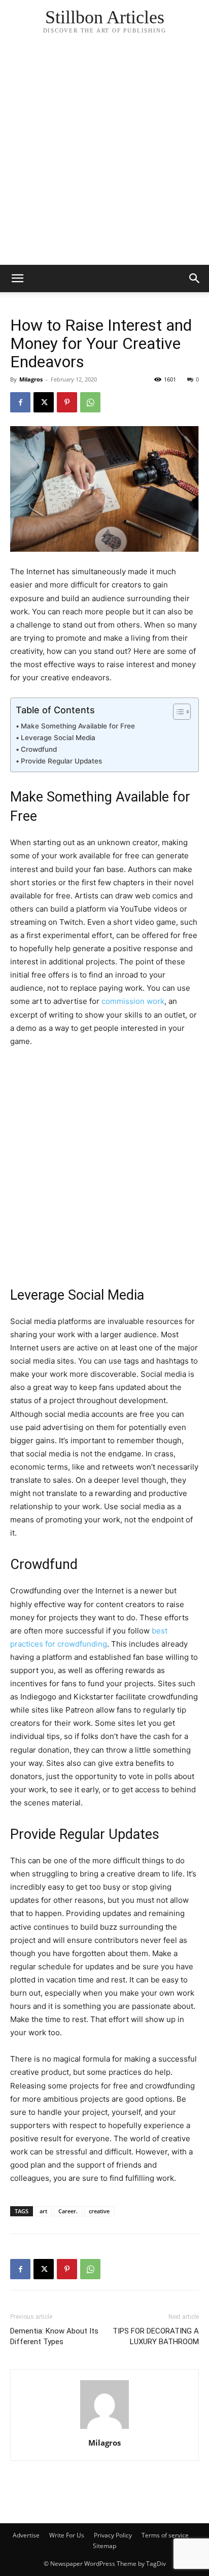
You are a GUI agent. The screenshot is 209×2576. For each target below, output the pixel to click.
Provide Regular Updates (61, 761)
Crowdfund (39, 749)
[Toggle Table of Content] (177, 712)
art (43, 2211)
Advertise (26, 2535)
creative (99, 2211)
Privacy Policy (113, 2535)
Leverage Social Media (58, 738)
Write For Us (67, 2535)
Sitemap (104, 2546)
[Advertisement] (104, 155)
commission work (133, 1001)
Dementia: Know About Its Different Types (54, 2336)
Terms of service (165, 2535)
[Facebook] (20, 402)
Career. (68, 2211)
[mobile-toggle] (17, 279)
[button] (195, 279)
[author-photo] (104, 2429)
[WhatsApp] (90, 402)
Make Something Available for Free (78, 726)
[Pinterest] (67, 402)
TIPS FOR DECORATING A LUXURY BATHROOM (156, 2336)
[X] (44, 402)
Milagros (31, 379)
